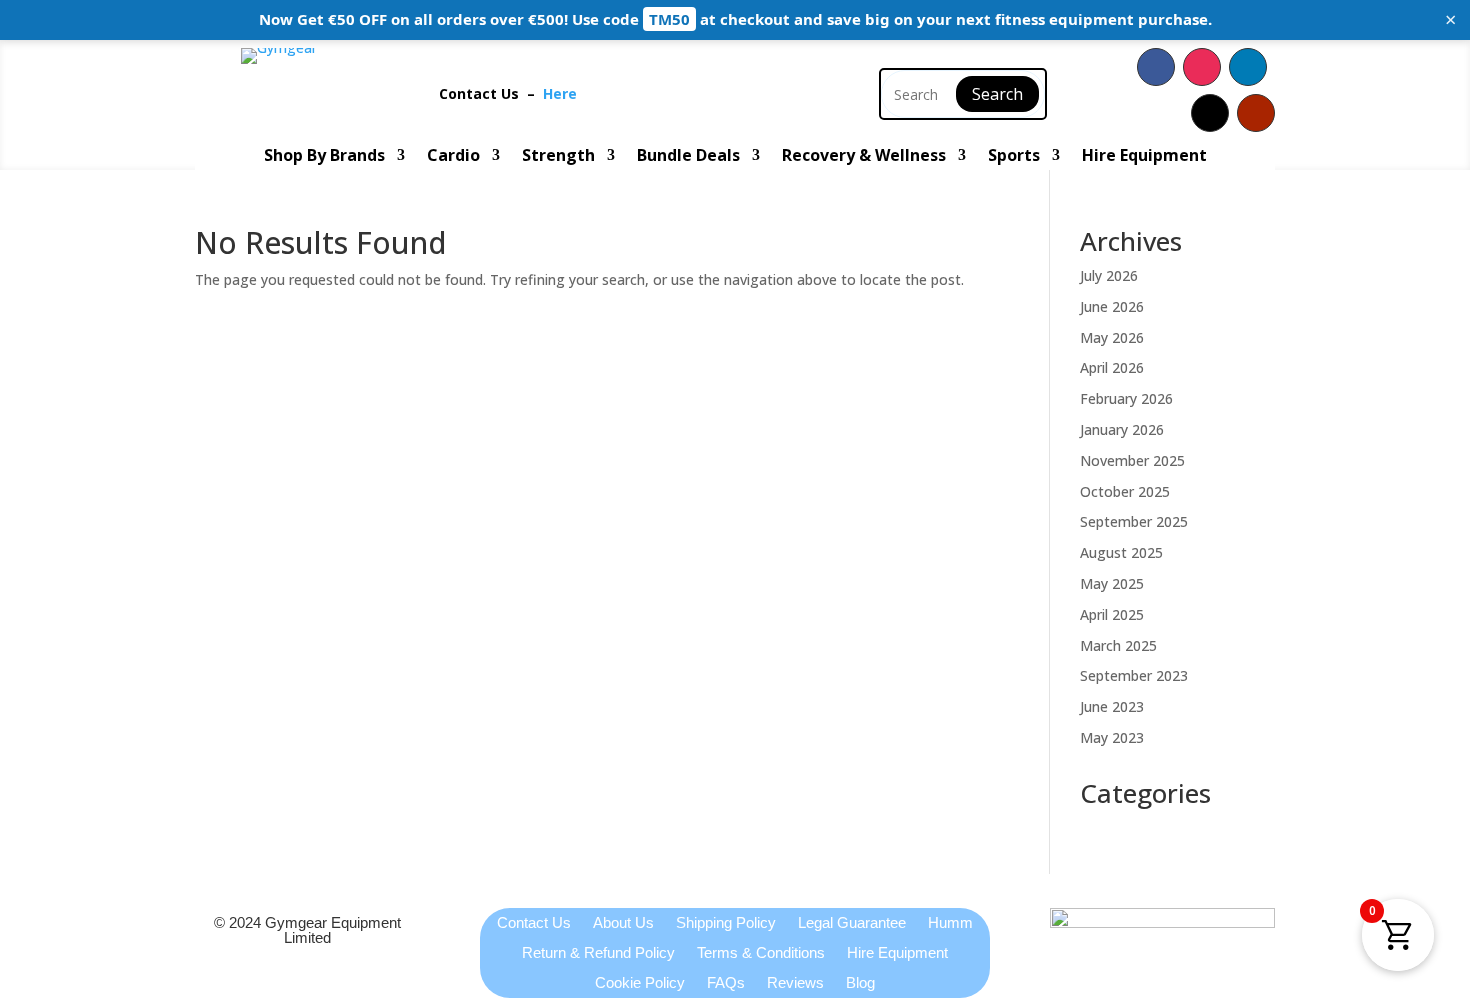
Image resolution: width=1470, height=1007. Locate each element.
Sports (1014, 157)
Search (997, 94)
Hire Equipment (1144, 157)
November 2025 (1132, 460)
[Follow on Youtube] (1256, 113)
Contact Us (483, 93)
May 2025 (1112, 583)
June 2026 (1112, 306)
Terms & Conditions (761, 953)
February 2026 (1126, 398)
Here (560, 93)
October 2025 (1125, 491)
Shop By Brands (324, 157)
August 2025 (1121, 552)
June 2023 (1112, 706)
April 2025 (1112, 614)
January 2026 (1122, 429)
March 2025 (1118, 645)
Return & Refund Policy (598, 953)
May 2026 (1112, 337)
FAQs (726, 983)
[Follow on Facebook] (1156, 67)
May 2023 (1112, 737)
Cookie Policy (640, 983)
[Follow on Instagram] (1202, 67)
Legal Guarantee (852, 923)
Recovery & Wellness (864, 157)
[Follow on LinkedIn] (1248, 67)
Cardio (453, 157)
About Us (623, 923)
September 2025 (1134, 521)
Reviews (795, 983)
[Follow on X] (1210, 113)
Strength (558, 157)
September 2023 (1134, 675)
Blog (860, 983)
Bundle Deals (688, 157)
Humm (950, 923)
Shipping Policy (726, 923)
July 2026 (1109, 275)
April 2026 (1112, 367)
